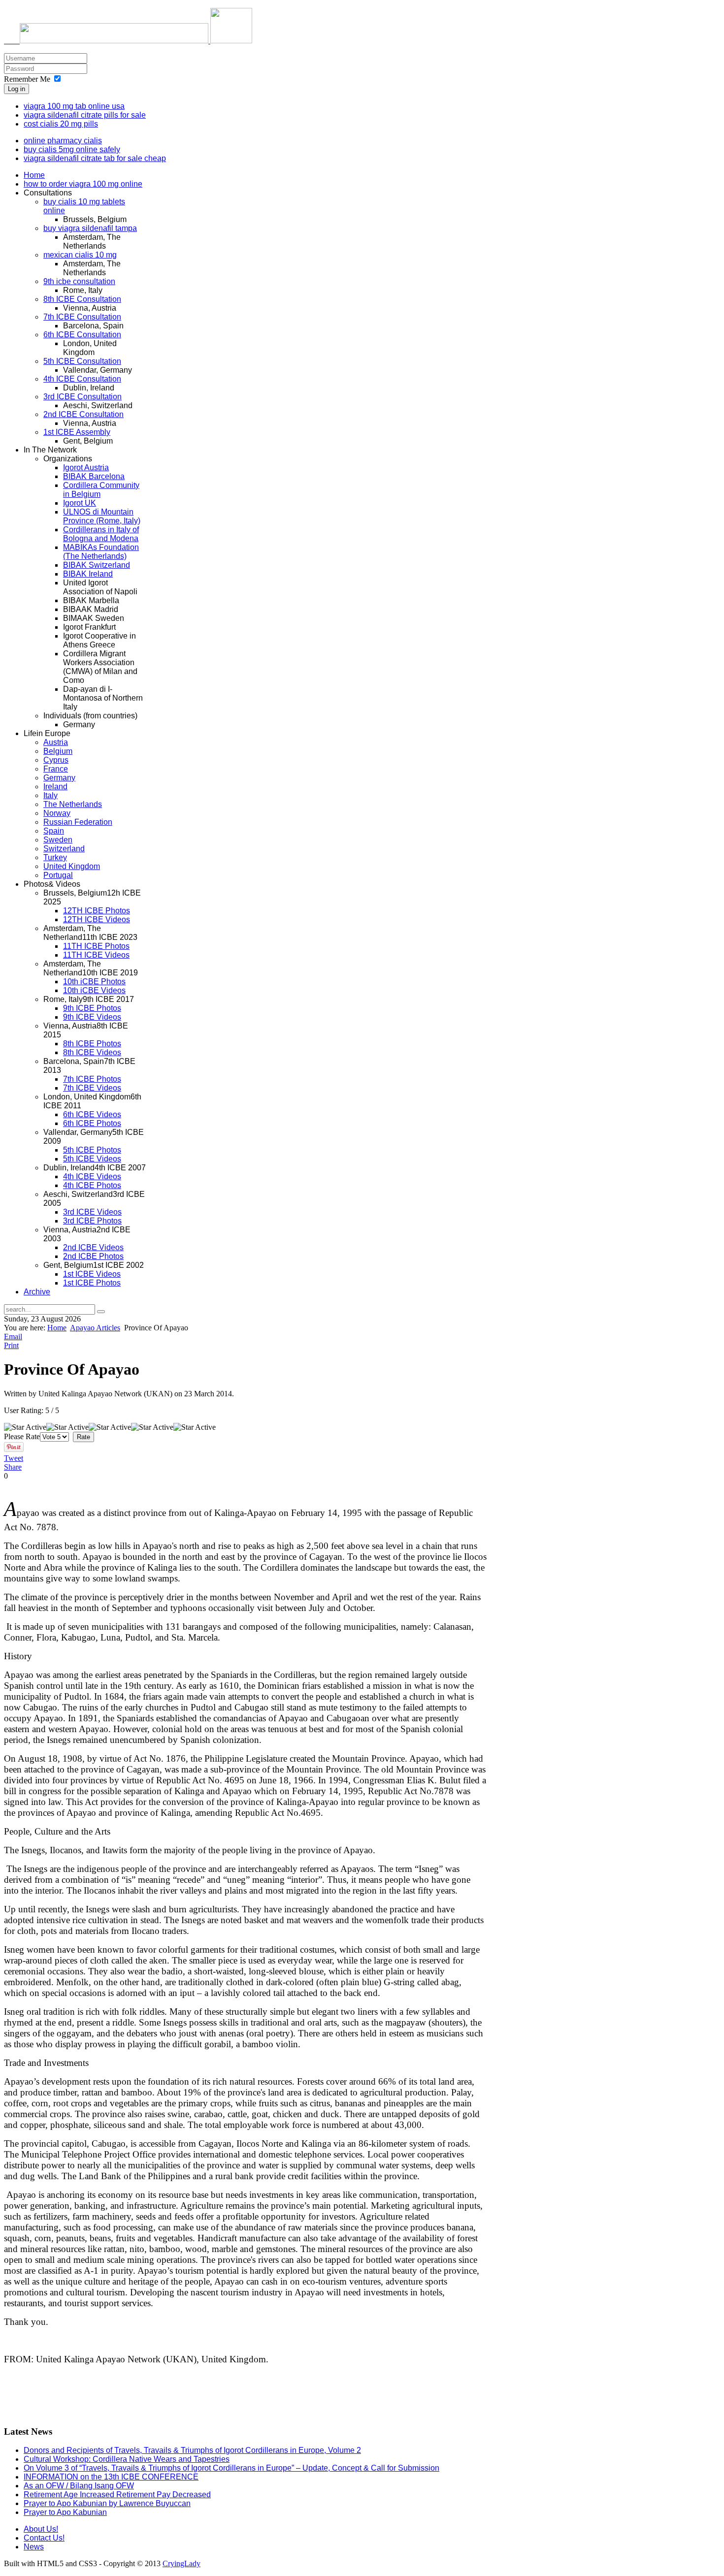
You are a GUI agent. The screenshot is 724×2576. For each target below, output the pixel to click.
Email (13, 1336)
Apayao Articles (95, 1328)
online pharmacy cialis (63, 141)
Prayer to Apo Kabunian (65, 2512)
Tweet (14, 1458)
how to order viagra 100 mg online (83, 184)
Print (11, 1345)
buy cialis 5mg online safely (72, 149)
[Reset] (101, 1312)
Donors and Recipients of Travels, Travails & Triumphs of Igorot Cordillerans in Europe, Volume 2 (192, 2450)
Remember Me (27, 79)
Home (57, 1328)
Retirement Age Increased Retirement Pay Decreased (117, 2495)
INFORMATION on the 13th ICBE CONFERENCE (111, 2477)
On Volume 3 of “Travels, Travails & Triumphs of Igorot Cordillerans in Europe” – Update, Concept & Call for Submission (231, 2468)
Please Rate (22, 1436)
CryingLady (181, 2563)
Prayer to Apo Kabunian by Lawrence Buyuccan (107, 2503)
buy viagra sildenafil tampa (90, 228)
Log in (16, 89)
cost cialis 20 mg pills (61, 124)
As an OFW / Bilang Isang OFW (79, 2486)
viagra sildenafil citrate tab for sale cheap (95, 158)
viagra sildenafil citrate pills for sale (85, 115)
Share (13, 1467)
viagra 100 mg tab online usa (74, 106)
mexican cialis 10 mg (80, 255)
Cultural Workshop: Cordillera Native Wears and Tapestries (127, 2459)
